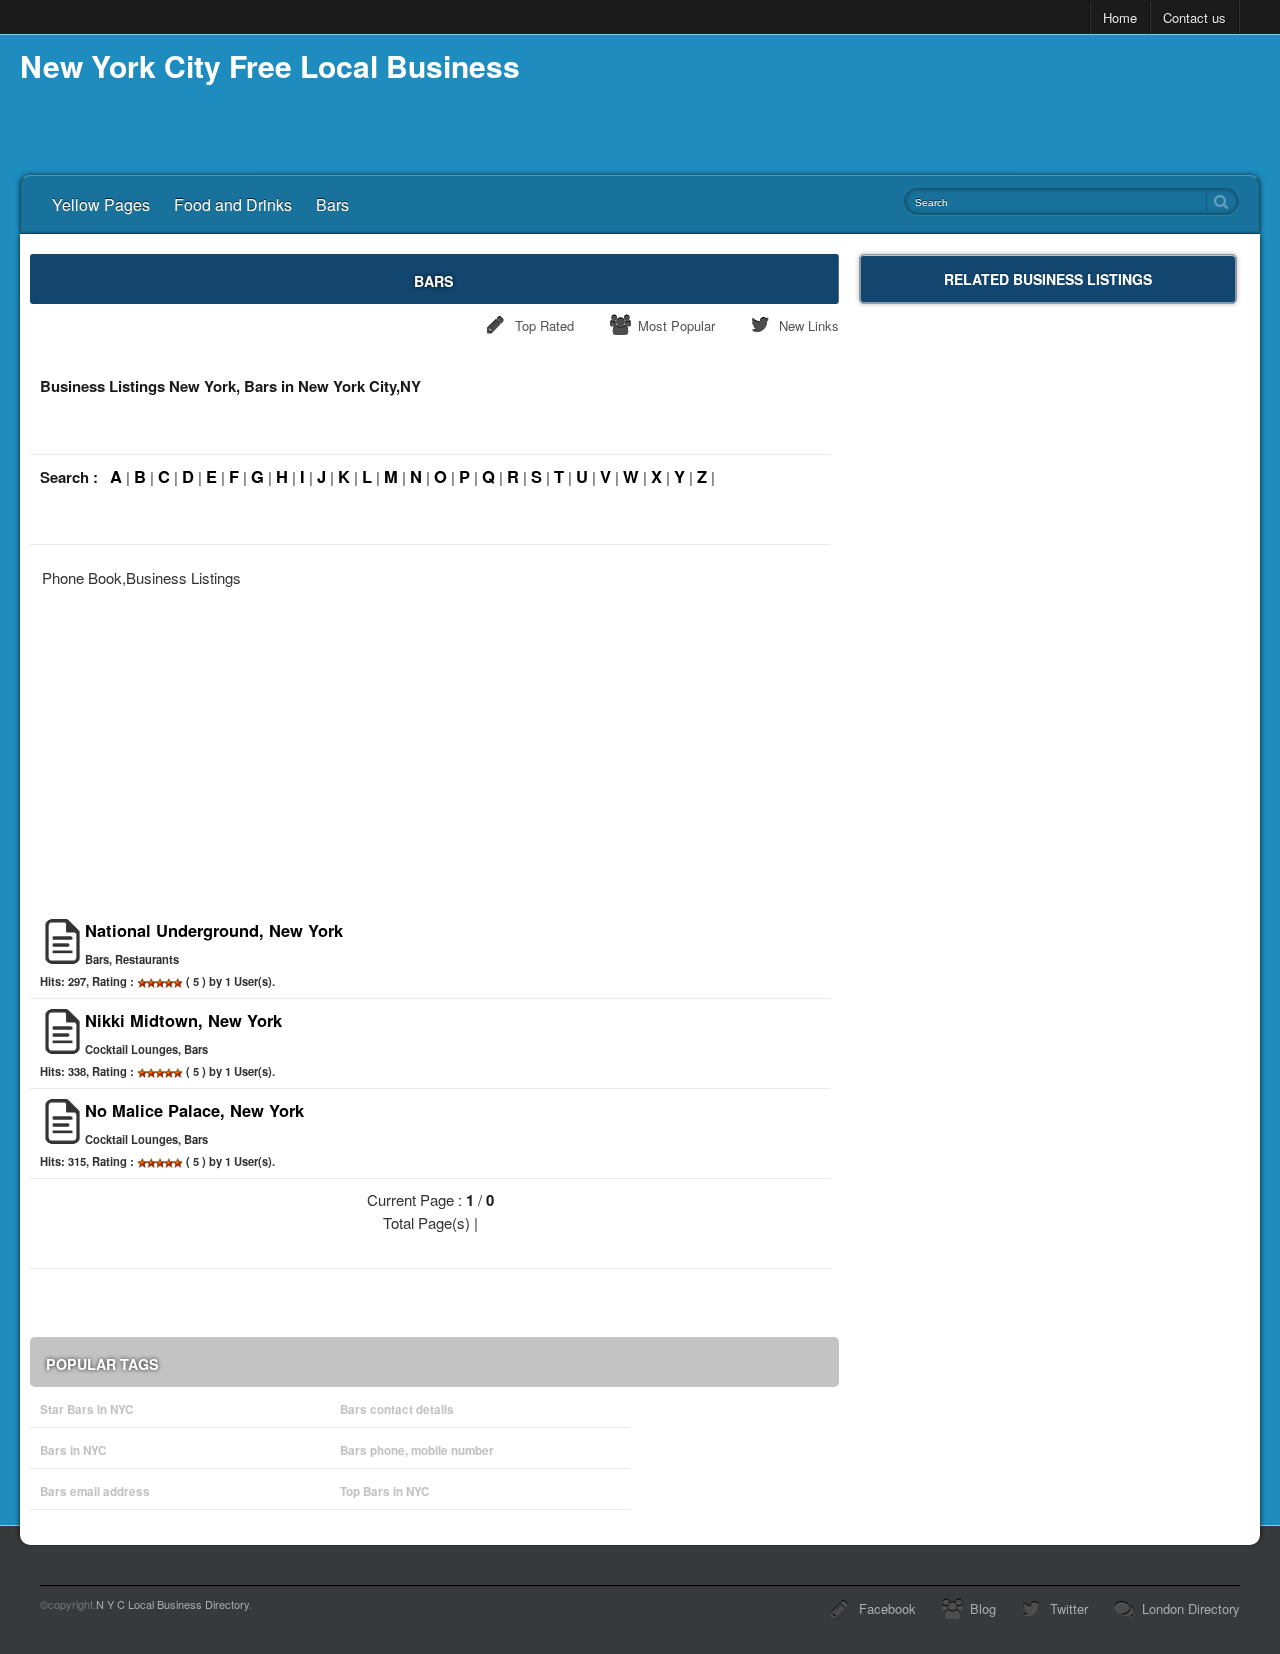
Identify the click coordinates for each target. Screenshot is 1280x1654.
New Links (809, 325)
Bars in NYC (73, 1450)
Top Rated (544, 325)
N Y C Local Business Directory (172, 1604)
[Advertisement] (434, 747)
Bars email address (95, 1491)
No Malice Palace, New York (194, 1110)
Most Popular (676, 325)
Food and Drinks (233, 204)
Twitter (1069, 1608)
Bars (332, 204)
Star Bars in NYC (86, 1409)
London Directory (1191, 1608)
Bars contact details (397, 1409)
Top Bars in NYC (384, 1491)
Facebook (887, 1608)
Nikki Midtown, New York (183, 1020)
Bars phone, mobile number (417, 1450)
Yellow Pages (101, 204)
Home (1120, 17)
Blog (983, 1608)
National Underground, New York (214, 930)
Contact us (1194, 17)
